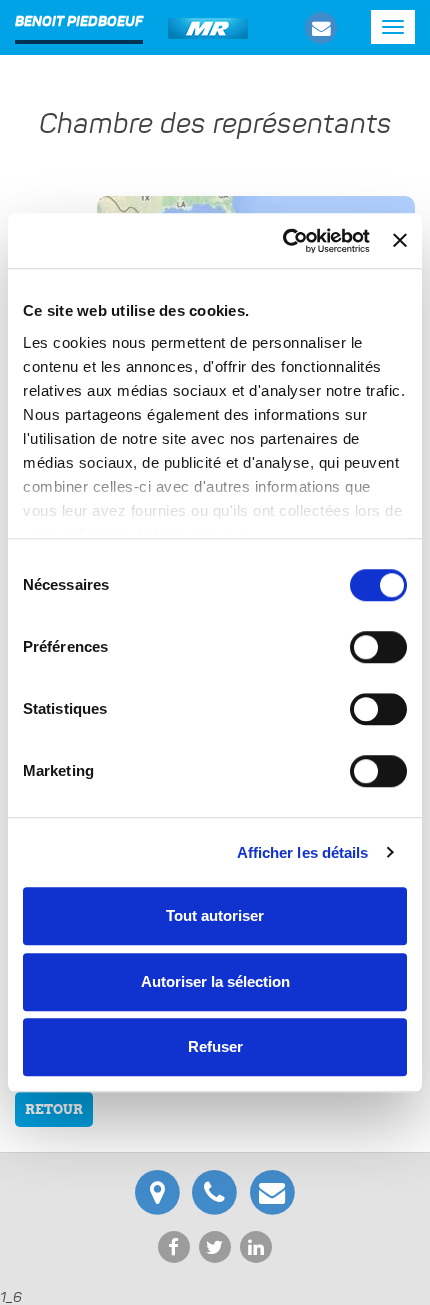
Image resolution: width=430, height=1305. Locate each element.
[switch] (378, 647)
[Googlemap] (160, 1189)
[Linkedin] (256, 1245)
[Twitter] (216, 1245)
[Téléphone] (217, 1189)
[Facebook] (175, 1245)
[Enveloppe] (321, 28)
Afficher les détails (303, 852)
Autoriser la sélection (215, 981)
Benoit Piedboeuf (79, 22)
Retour (54, 1109)
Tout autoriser (215, 915)
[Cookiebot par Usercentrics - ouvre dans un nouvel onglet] (283, 241)
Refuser (215, 1046)
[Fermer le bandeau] (400, 241)
